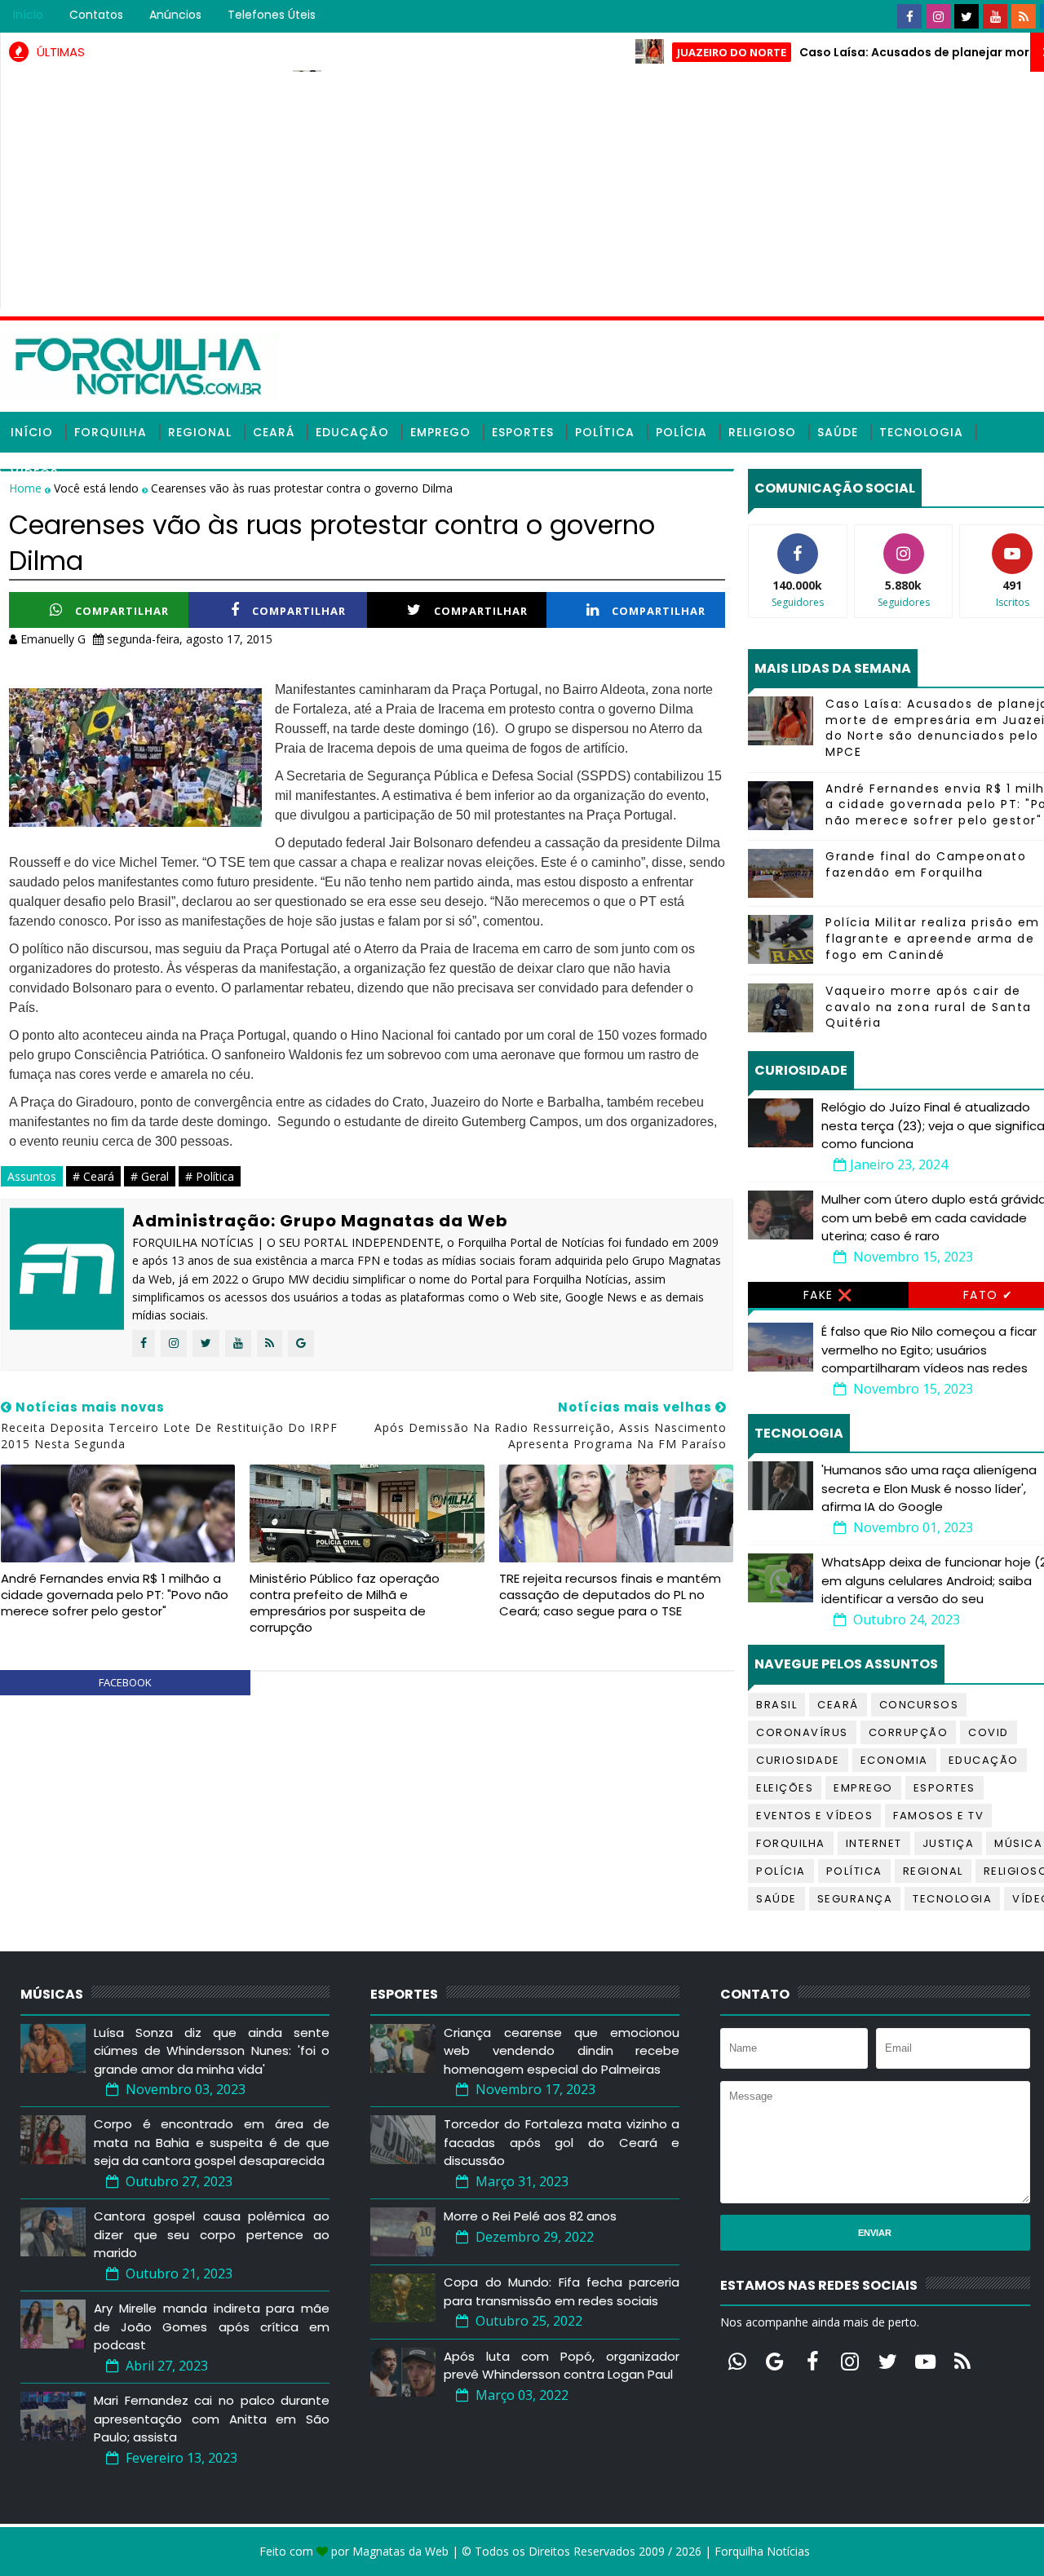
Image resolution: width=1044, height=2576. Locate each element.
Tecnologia (921, 432)
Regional (200, 432)
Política (605, 432)
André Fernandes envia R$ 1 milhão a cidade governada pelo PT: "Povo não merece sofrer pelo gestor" (115, 1595)
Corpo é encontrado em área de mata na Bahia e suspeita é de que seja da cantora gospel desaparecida (212, 2142)
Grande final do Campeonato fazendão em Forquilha (926, 864)
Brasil (776, 1705)
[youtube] (995, 16)
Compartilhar (122, 611)
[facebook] (909, 16)
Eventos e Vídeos (814, 1816)
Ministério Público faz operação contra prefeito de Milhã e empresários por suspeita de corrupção (345, 1603)
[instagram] (938, 16)
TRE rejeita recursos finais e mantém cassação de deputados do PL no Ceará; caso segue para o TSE (610, 1595)
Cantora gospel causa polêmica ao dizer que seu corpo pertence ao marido (212, 2234)
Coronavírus (802, 1732)
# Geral (150, 1176)
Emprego (440, 432)
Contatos (96, 15)
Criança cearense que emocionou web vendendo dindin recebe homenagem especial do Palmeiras (562, 2051)
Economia (894, 1760)
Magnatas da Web (400, 2551)
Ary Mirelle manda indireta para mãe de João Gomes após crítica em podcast (212, 2326)
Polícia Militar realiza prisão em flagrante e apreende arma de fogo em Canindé (933, 938)
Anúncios (175, 15)
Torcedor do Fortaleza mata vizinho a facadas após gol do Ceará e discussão (562, 2142)
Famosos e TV (938, 1816)
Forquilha (111, 432)
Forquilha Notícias (762, 2551)
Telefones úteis (272, 15)
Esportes (523, 432)
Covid (989, 1732)
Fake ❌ (828, 1295)
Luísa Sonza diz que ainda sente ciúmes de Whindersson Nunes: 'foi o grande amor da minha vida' (212, 2051)
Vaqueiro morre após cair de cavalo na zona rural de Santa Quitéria (929, 1007)
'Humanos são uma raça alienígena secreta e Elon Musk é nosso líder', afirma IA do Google (929, 1488)
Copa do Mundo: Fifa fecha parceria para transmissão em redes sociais (562, 2291)
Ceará (274, 432)
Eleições (785, 1788)
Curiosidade (798, 1760)
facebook (125, 1682)
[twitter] (967, 16)
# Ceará (93, 1176)
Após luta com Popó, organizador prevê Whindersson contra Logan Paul (562, 2366)
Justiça (949, 1843)
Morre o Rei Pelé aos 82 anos (530, 2216)
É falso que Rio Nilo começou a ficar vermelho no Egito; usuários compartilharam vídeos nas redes (929, 1350)
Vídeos (34, 473)
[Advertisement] (535, 194)
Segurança (855, 1899)
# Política (210, 1176)
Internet (874, 1843)
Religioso (762, 432)
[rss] (1024, 16)
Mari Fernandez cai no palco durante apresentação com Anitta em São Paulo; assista (212, 2419)
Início (28, 15)
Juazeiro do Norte (682, 52)
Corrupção (909, 1732)
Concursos (919, 1705)
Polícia (681, 432)
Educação (352, 432)
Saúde (838, 432)
